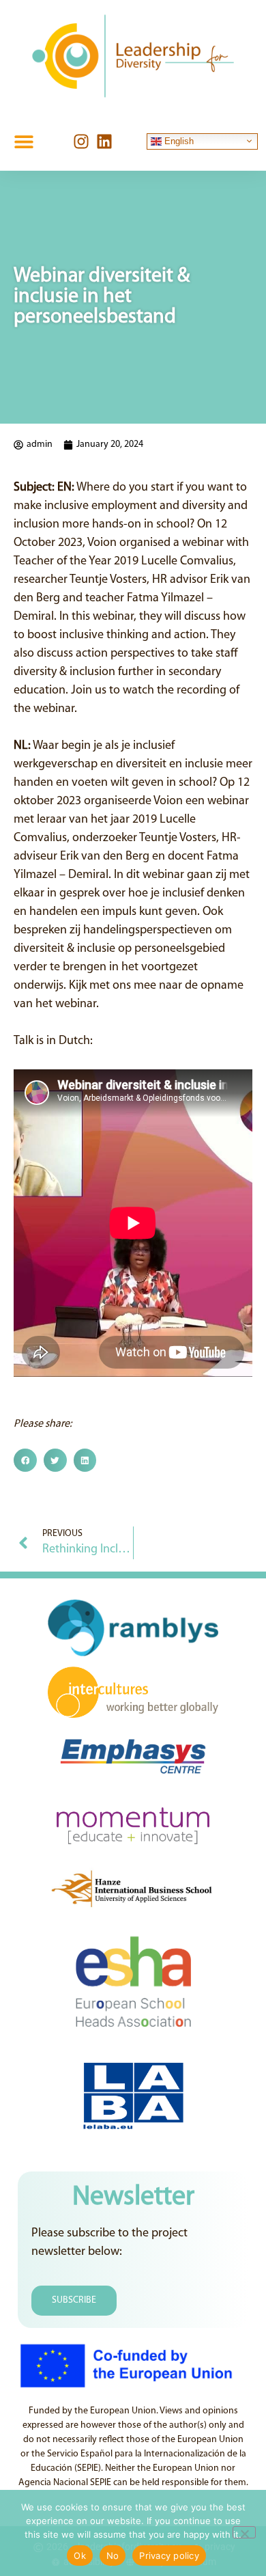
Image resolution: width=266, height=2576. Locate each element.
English (178, 140)
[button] (24, 141)
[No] (244, 2532)
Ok (80, 2556)
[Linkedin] (104, 141)
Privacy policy (169, 2556)
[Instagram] (81, 141)
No (113, 2556)
